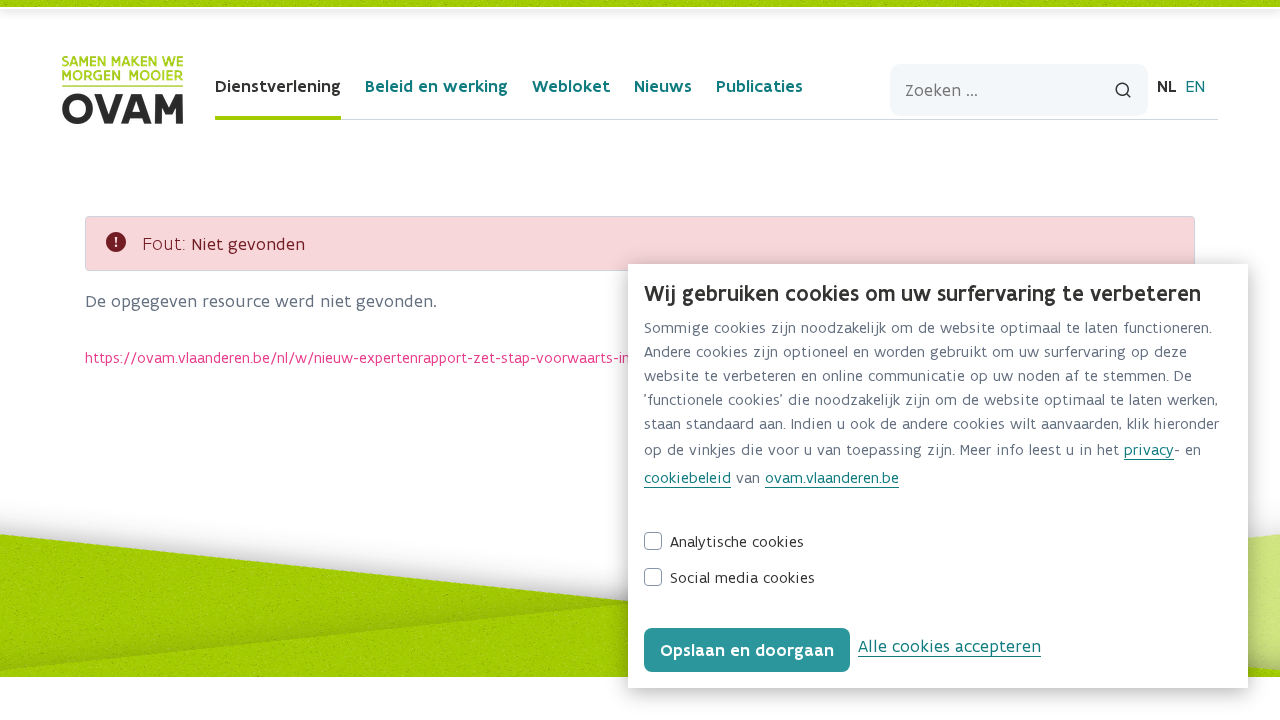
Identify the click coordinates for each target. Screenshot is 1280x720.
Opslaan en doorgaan (747, 650)
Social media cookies (742, 577)
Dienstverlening (278, 86)
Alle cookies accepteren (949, 646)
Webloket (571, 86)
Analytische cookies (737, 541)
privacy (1149, 449)
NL (1167, 86)
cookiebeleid (687, 477)
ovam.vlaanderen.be (832, 477)
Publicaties (759, 86)
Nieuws (663, 86)
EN (1195, 86)
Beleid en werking (436, 86)
